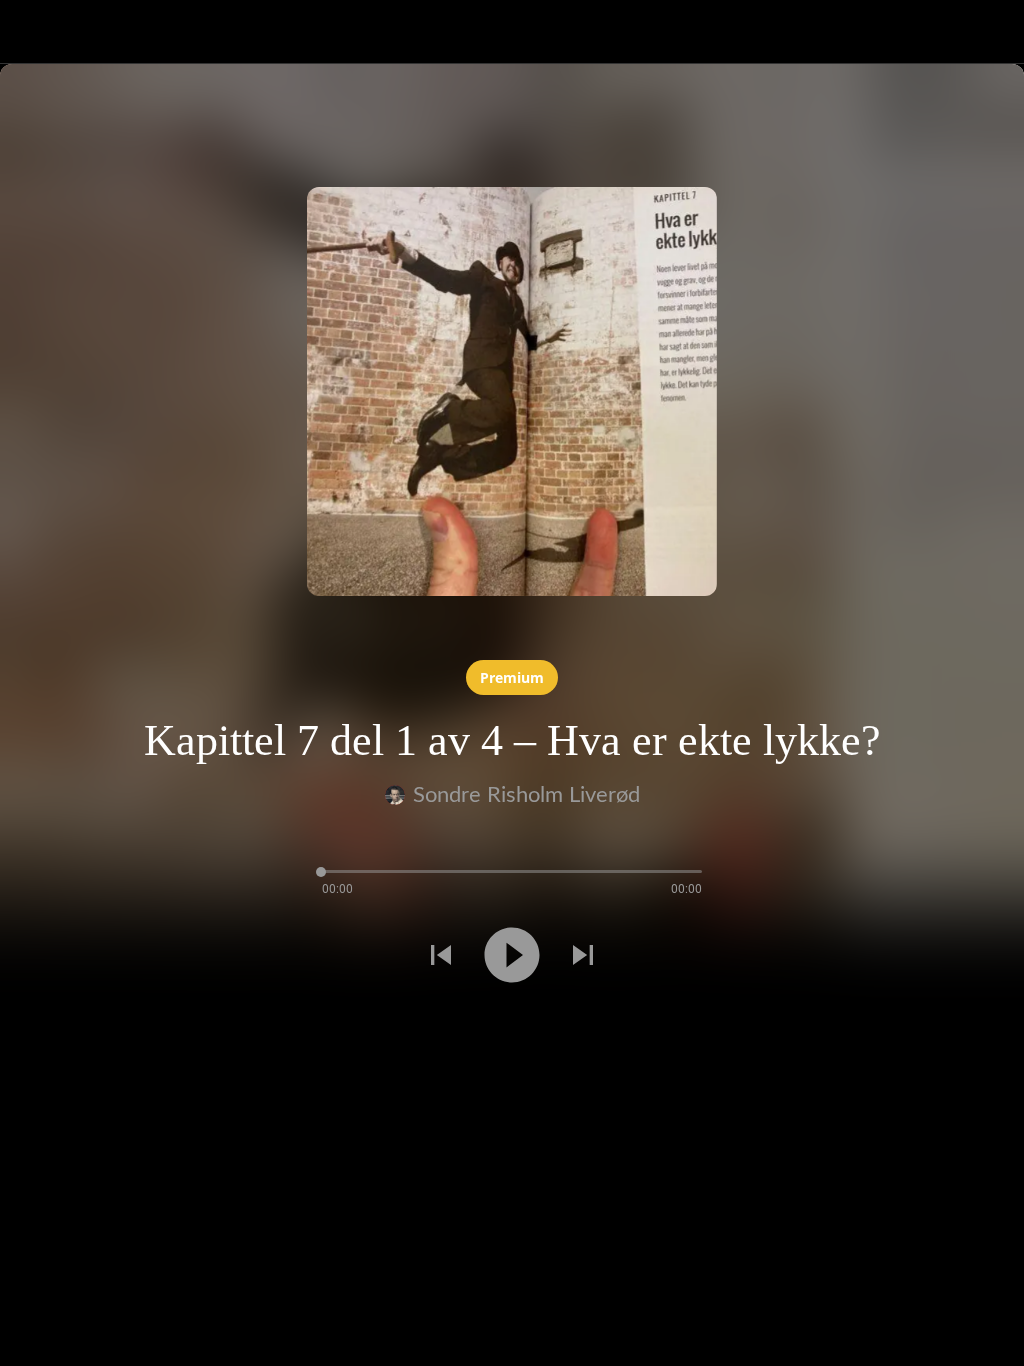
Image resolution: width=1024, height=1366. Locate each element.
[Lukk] (32, 32)
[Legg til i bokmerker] (72, 1027)
